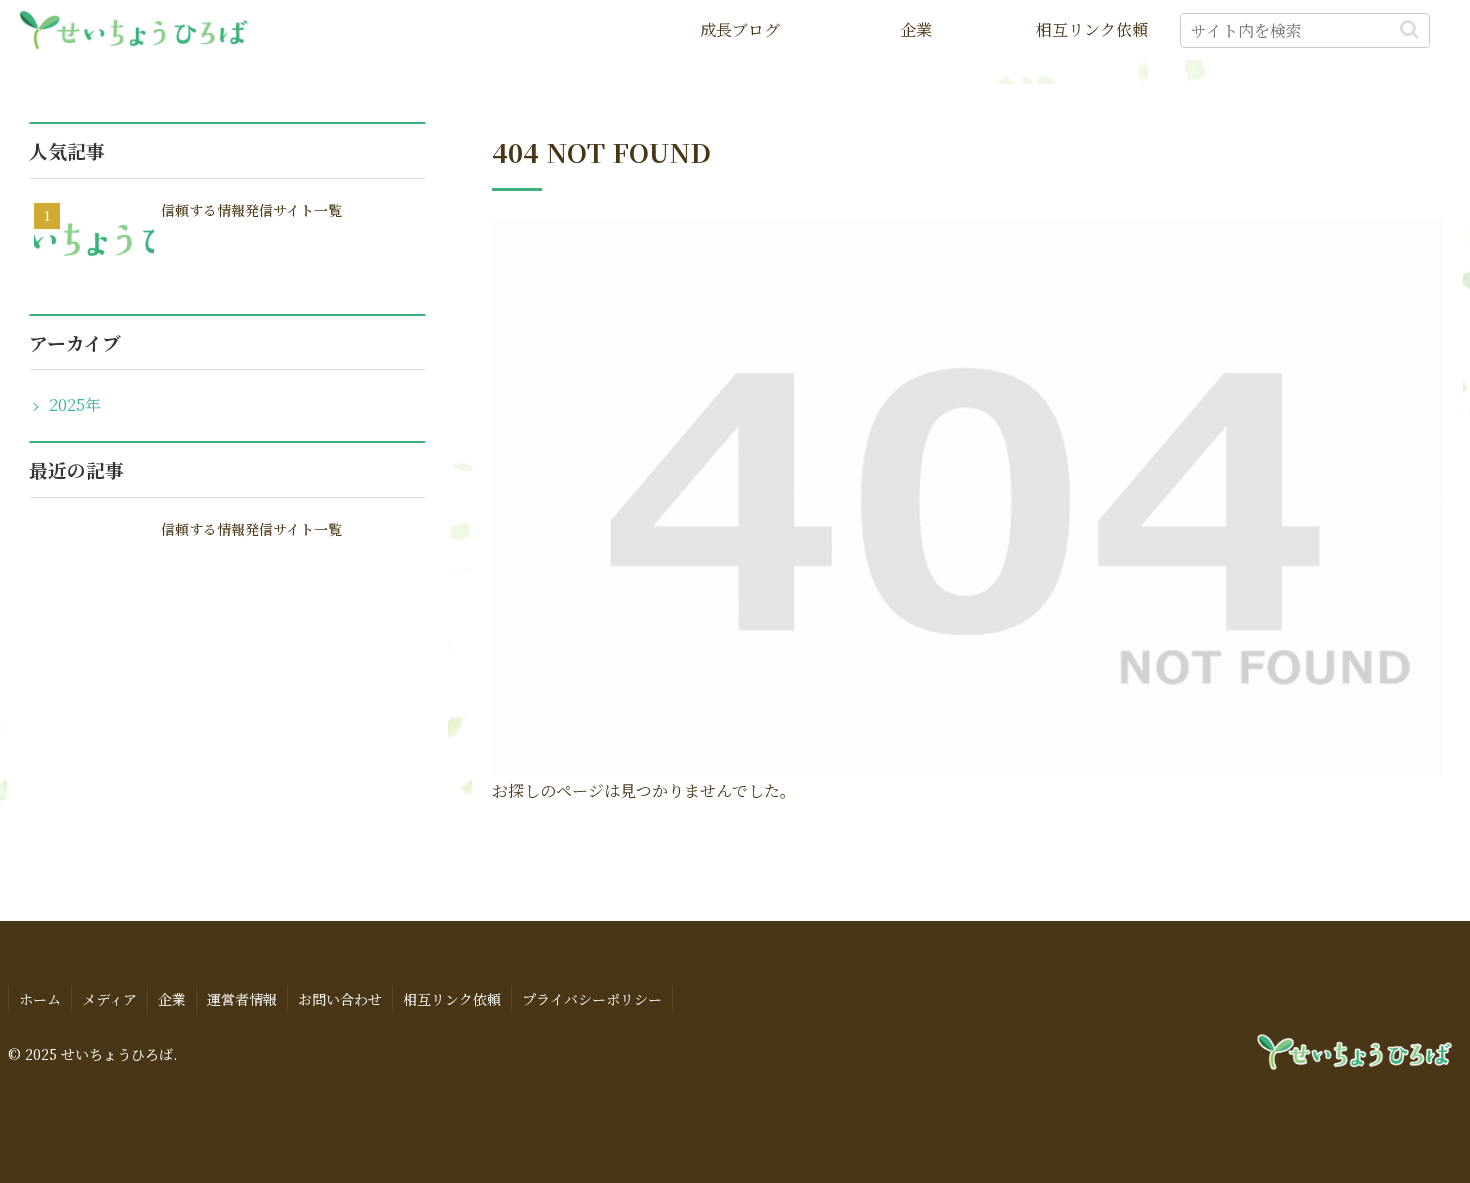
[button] (1409, 29)
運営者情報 (242, 999)
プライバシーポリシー (592, 999)
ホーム (40, 999)
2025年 (75, 404)
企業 (172, 999)
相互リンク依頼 (452, 999)
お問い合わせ (340, 999)
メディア (109, 999)
